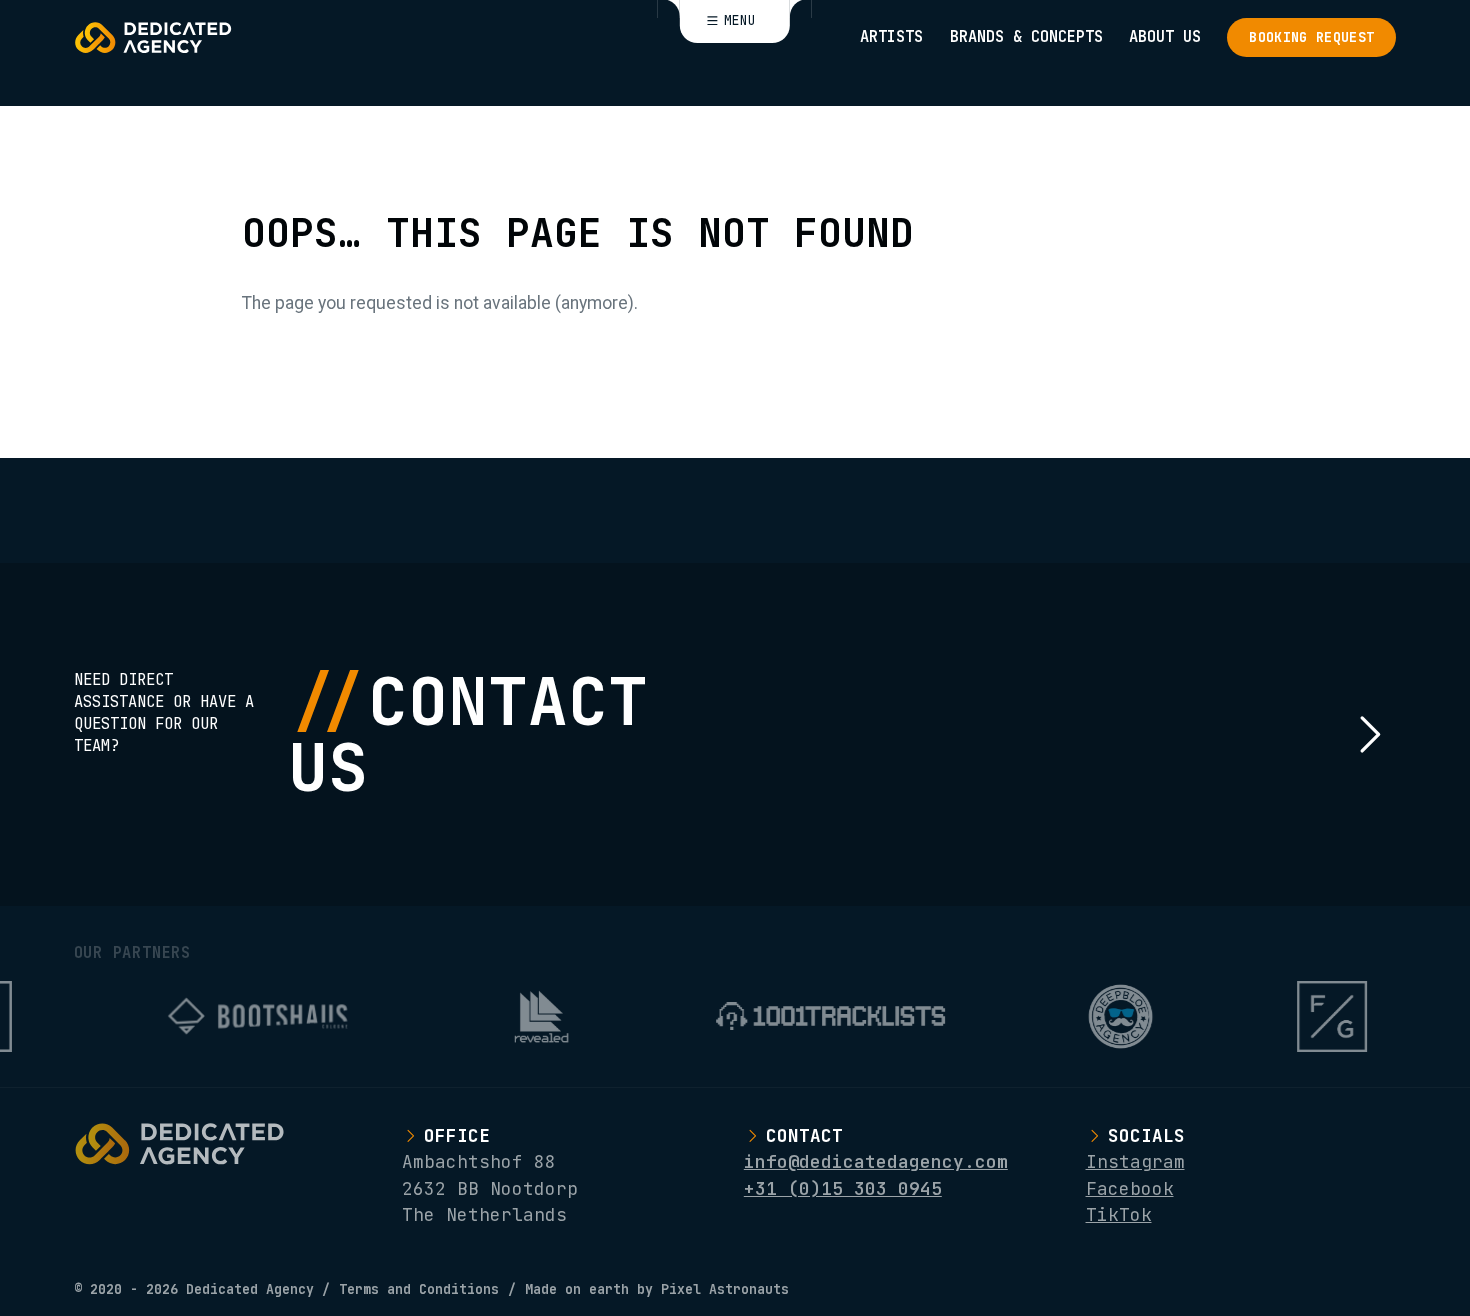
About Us (1165, 36)
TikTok (1119, 1214)
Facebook (1130, 1188)
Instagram (1135, 1161)
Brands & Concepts (1026, 36)
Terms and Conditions (419, 1289)
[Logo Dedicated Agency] (153, 37)
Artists (891, 36)
